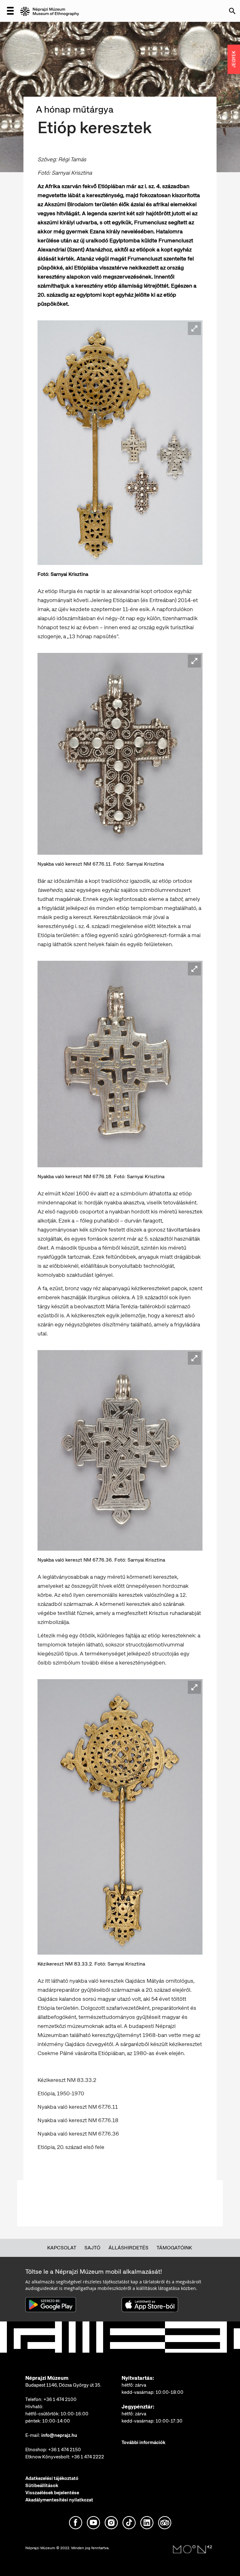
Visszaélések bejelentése (52, 2493)
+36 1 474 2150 (65, 2450)
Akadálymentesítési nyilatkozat (59, 2500)
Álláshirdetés (128, 2248)
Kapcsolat (62, 2248)
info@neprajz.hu (59, 2435)
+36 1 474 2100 (60, 2399)
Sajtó (92, 2248)
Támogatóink (174, 2248)
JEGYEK (234, 59)
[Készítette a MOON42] (192, 2549)
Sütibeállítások (42, 2486)
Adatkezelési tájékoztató (52, 2478)
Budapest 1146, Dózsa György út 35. (63, 2385)
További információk (143, 2442)
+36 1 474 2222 (88, 2457)
